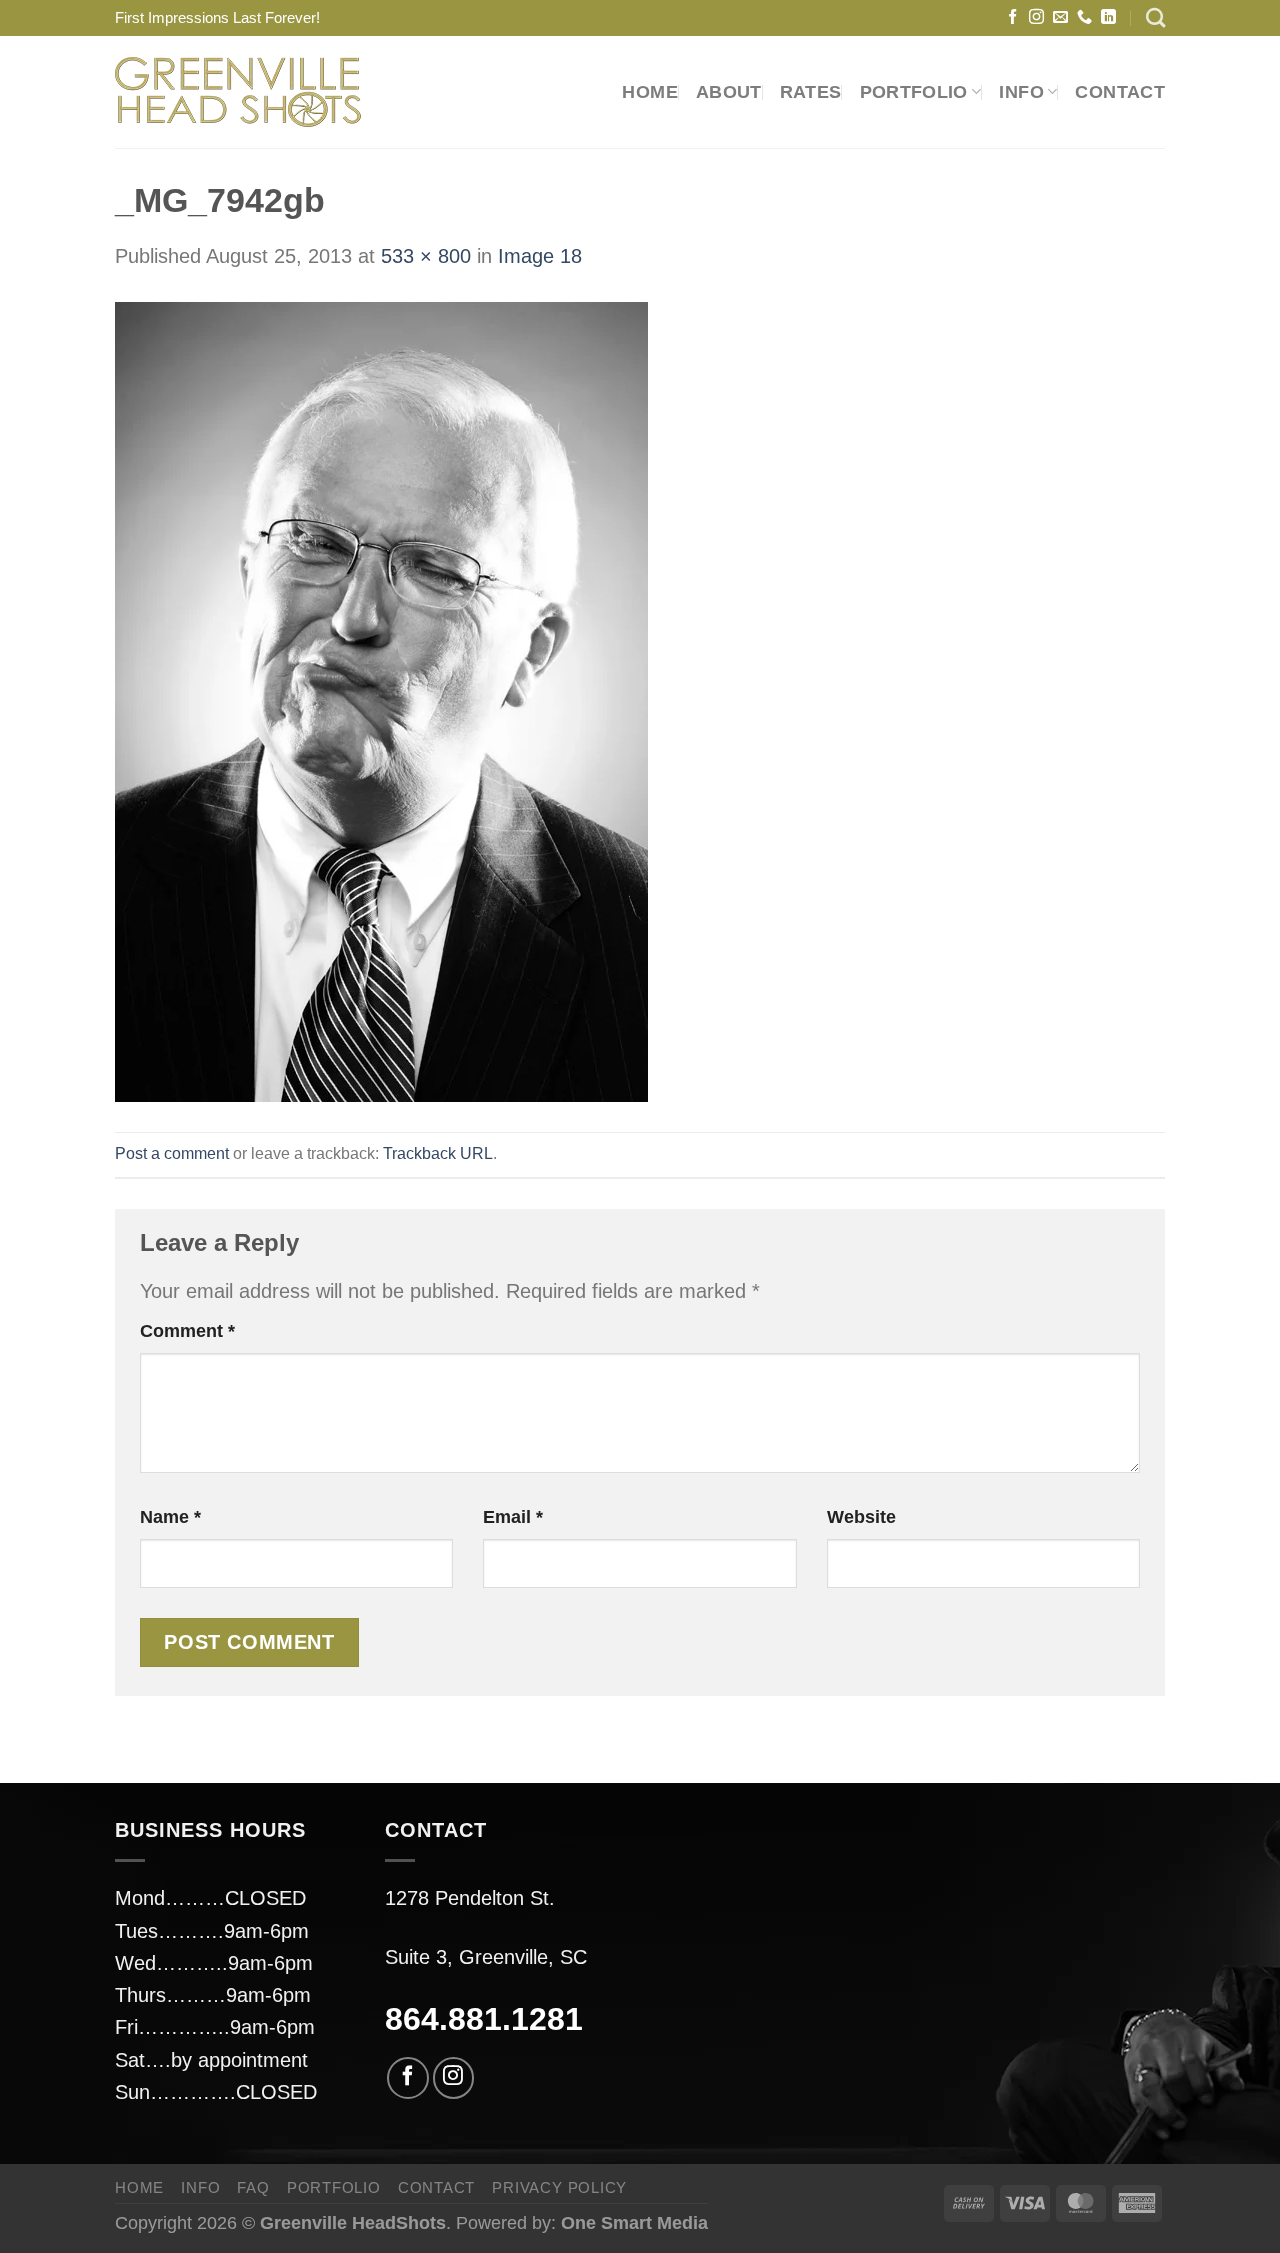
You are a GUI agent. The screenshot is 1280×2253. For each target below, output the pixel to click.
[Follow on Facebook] (1012, 17)
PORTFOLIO (914, 92)
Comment (187, 1331)
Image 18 (540, 256)
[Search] (1155, 17)
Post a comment (172, 1153)
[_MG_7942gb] (381, 700)
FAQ (253, 2187)
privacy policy (559, 2187)
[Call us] (1084, 17)
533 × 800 (426, 256)
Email (513, 1517)
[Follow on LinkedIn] (1108, 17)
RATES (811, 92)
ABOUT (729, 92)
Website (861, 1517)
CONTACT (1120, 92)
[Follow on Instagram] (1036, 17)
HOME (649, 92)
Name (170, 1517)
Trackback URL (438, 1153)
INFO (200, 2187)
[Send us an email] (1060, 17)
